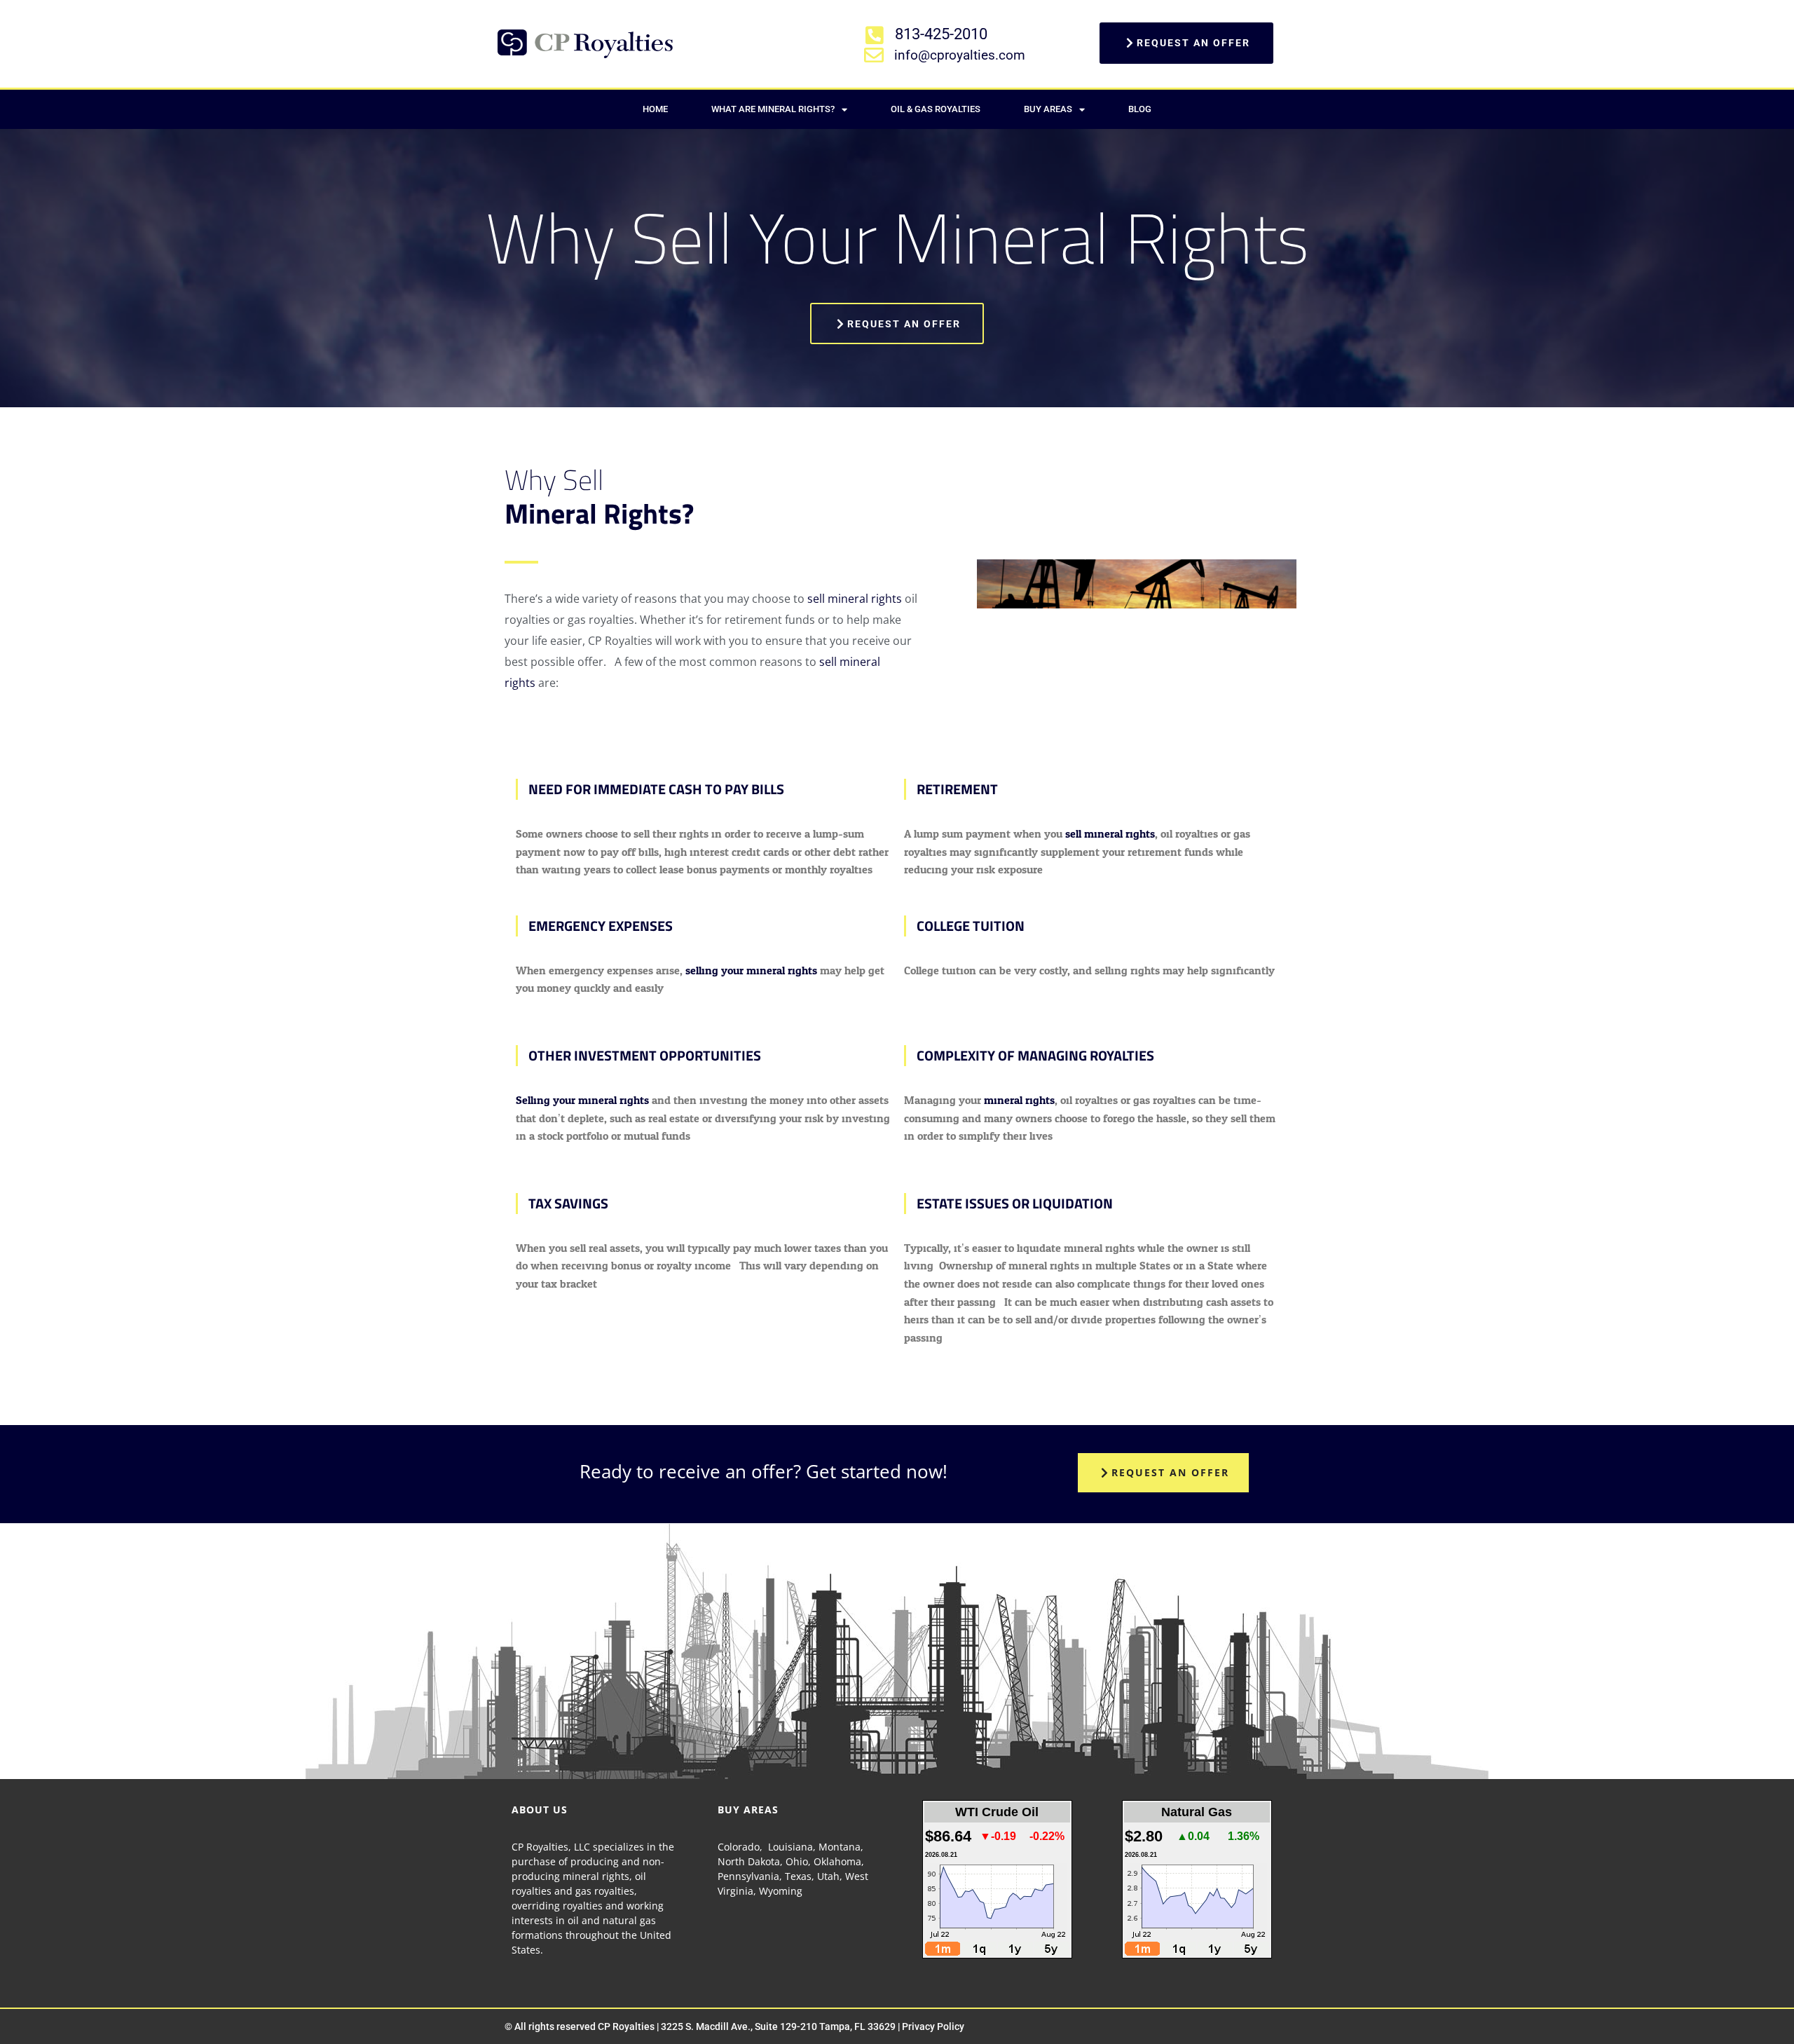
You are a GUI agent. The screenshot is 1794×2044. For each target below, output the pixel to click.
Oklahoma (837, 1861)
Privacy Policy (933, 2026)
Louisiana (790, 1847)
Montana (840, 1847)
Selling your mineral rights (582, 1100)
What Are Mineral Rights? (773, 109)
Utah (828, 1876)
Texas (798, 1876)
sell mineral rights (855, 599)
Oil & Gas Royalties (936, 109)
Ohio (797, 1861)
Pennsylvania (748, 1876)
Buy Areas (1048, 109)
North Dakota (749, 1861)
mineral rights (1019, 1100)
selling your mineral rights (751, 970)
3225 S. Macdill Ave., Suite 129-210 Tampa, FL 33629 (778, 2026)
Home (655, 109)
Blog (1140, 109)
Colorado (739, 1847)
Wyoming (781, 1891)
